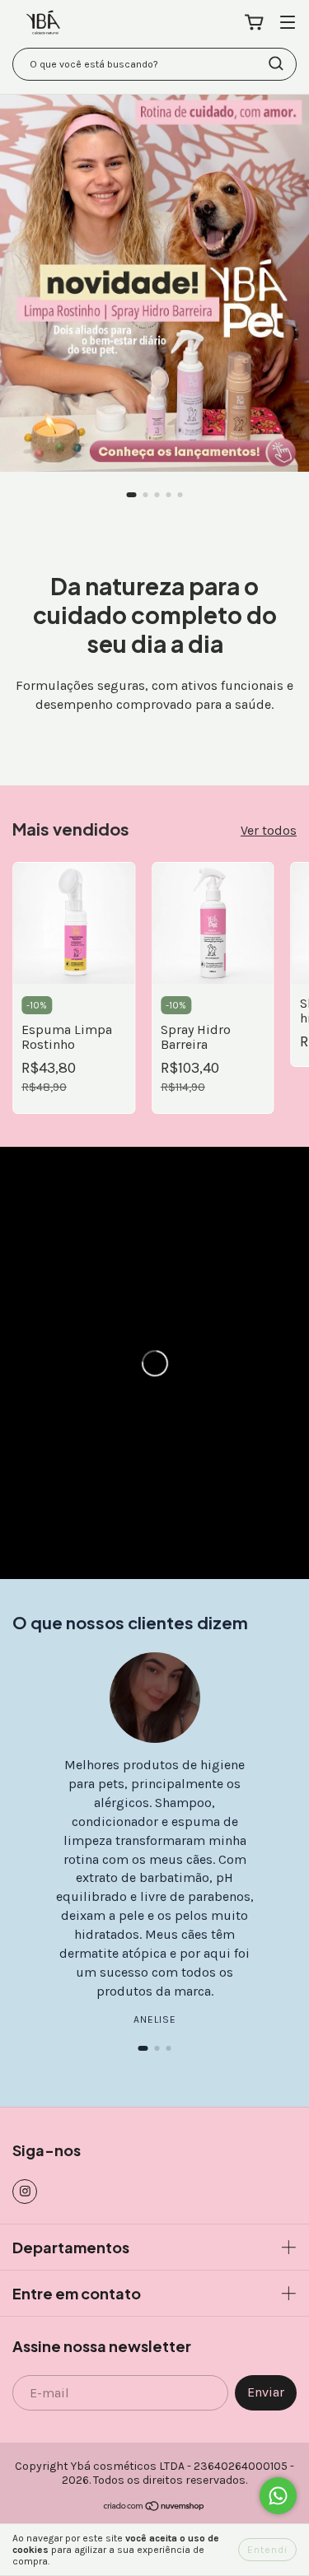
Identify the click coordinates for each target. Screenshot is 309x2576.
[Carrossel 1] (154, 283)
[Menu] (288, 23)
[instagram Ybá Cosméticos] (25, 2192)
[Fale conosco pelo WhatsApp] (278, 2496)
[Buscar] (276, 63)
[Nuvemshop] (154, 2508)
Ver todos (269, 830)
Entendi (267, 2550)
